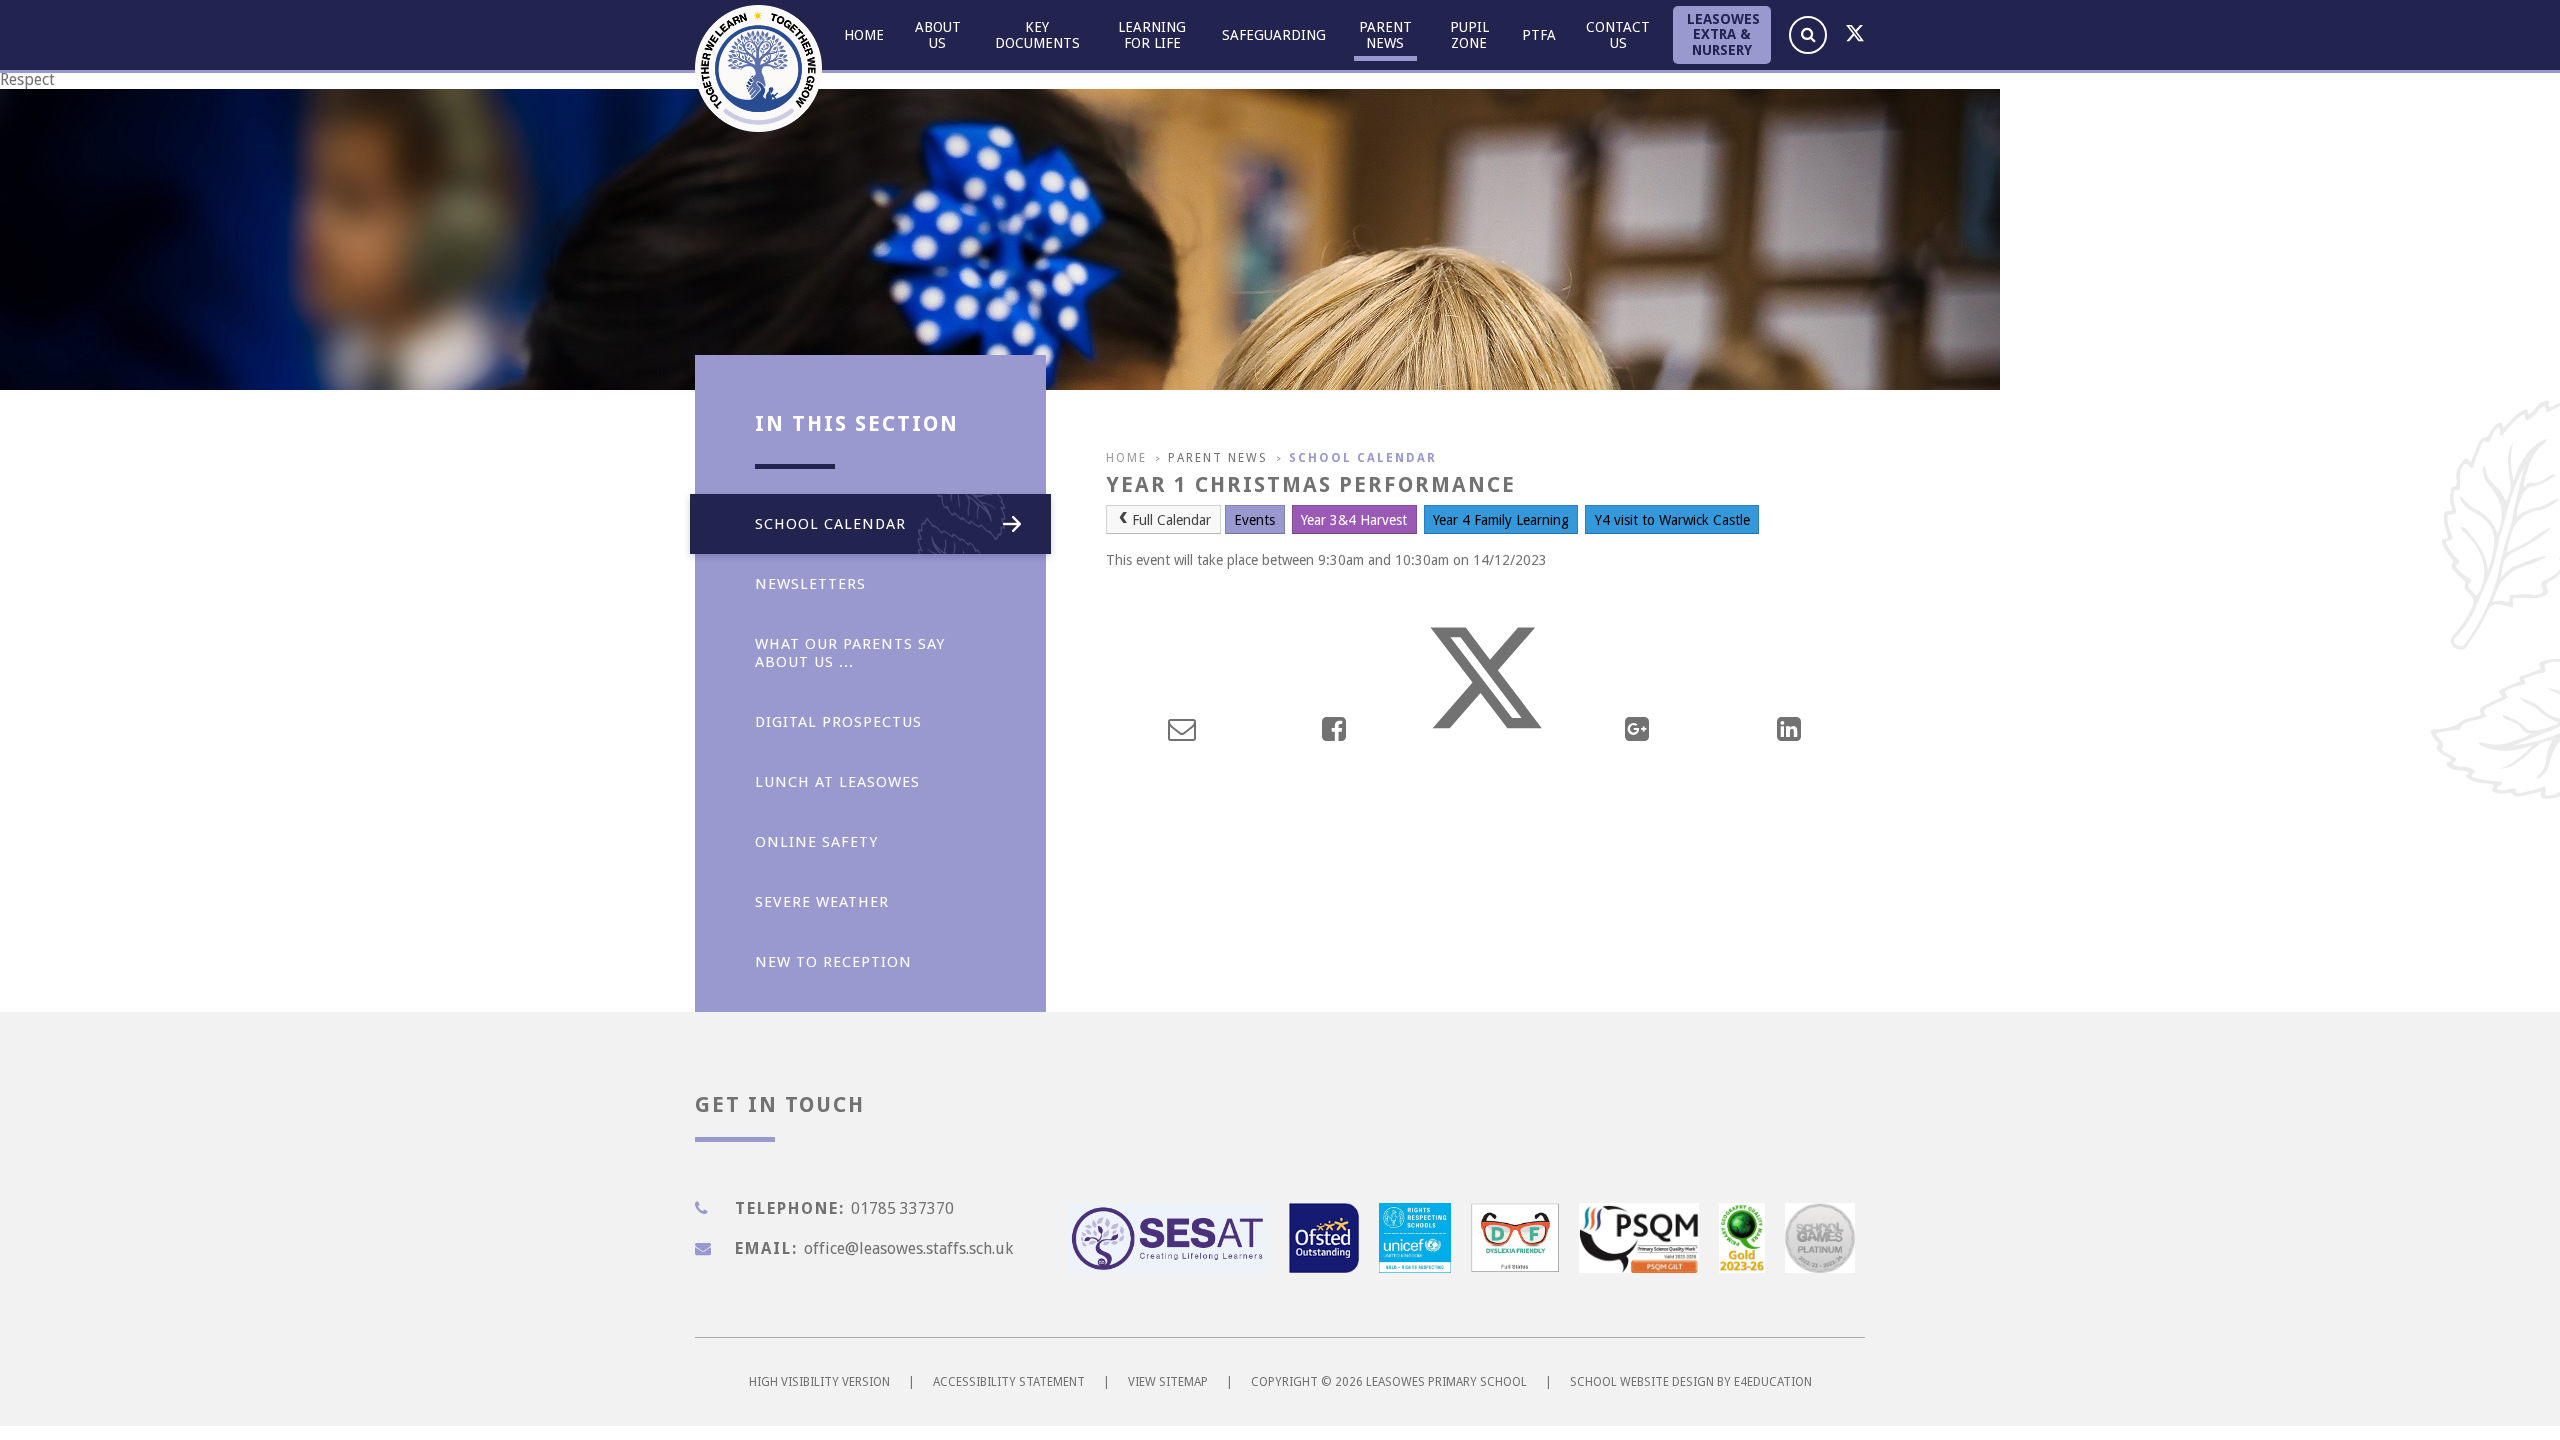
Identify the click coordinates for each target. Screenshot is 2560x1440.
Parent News (1218, 458)
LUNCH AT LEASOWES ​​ (842, 782)
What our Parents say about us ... (850, 653)
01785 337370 (902, 1208)
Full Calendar (1171, 520)
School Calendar (1363, 458)
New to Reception (833, 962)
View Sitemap (1168, 1382)
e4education (1773, 1382)
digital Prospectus (838, 722)
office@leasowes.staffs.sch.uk (908, 1248)
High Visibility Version (819, 1382)
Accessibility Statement (1009, 1382)
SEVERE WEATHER (822, 902)
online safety (816, 842)
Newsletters (810, 584)
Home (1126, 458)
